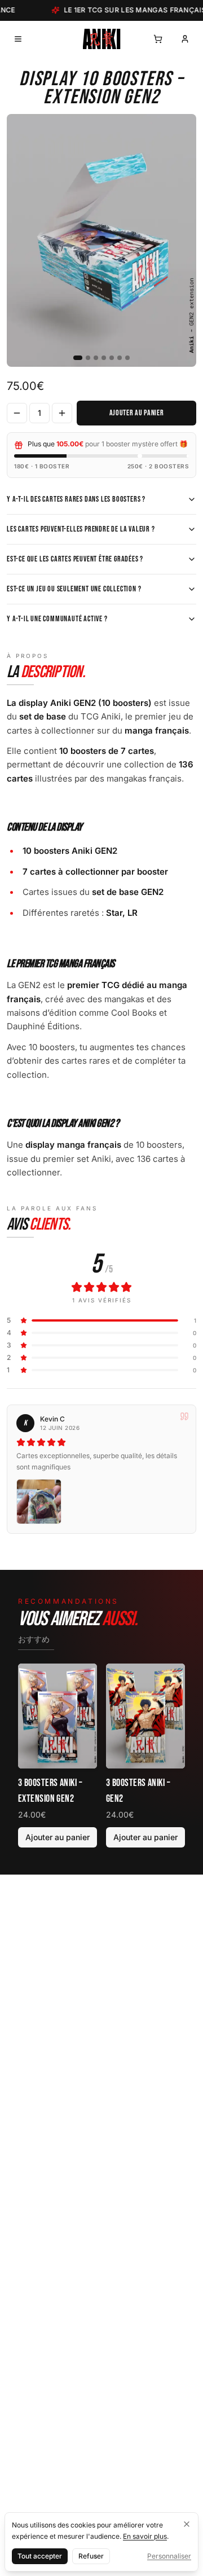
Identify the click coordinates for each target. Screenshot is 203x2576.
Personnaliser (169, 2556)
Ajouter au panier (137, 413)
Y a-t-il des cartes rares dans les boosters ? (76, 499)
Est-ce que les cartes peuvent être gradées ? (75, 559)
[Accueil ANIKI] (102, 39)
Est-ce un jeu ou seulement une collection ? (74, 589)
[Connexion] (185, 39)
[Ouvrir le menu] (18, 39)
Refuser (91, 2556)
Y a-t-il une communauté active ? (57, 619)
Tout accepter (40, 2556)
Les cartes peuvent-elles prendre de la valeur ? (81, 529)
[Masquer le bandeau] (187, 2524)
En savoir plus (145, 2536)
